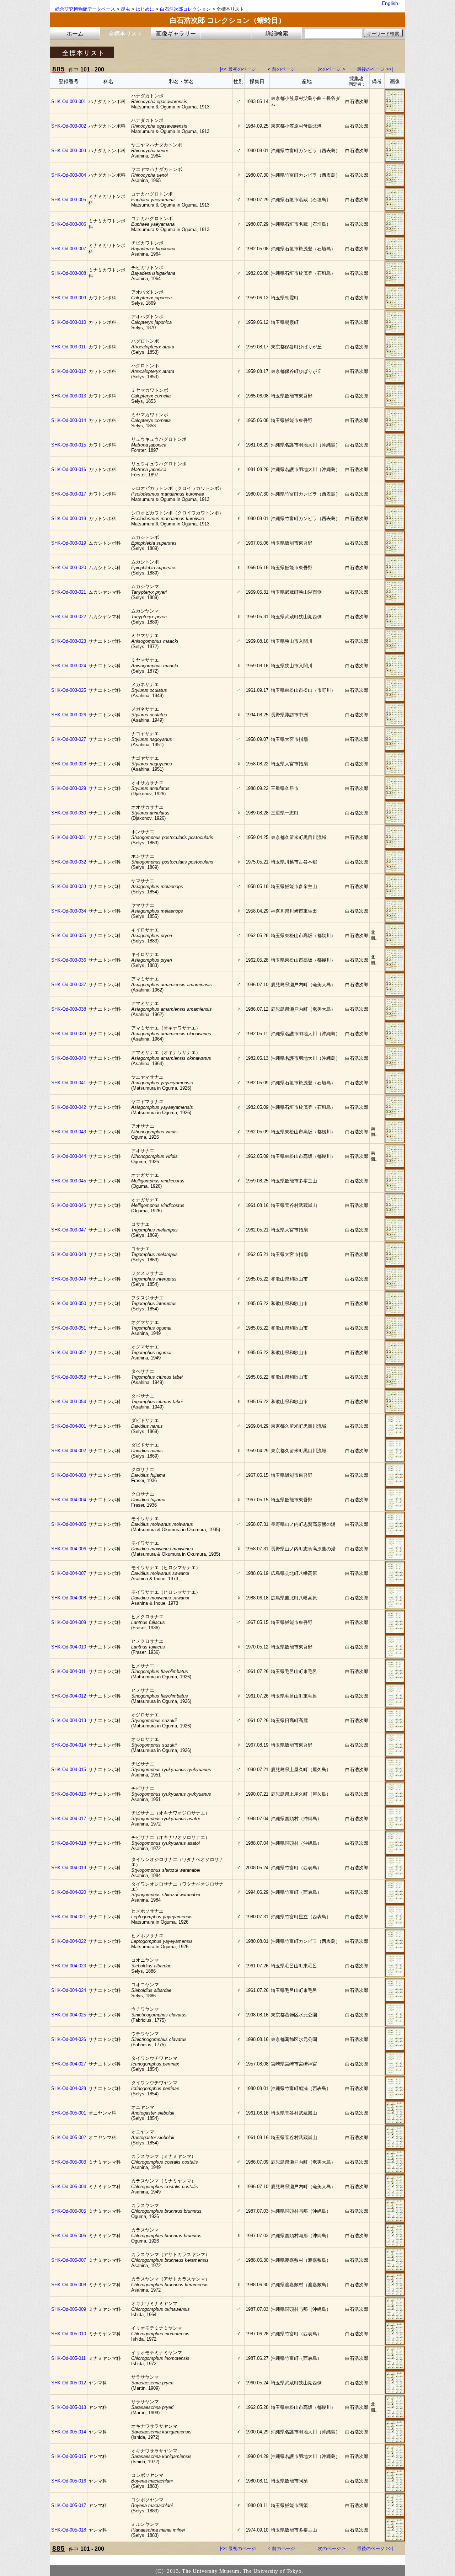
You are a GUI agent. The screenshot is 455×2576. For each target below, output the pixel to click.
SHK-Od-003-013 (69, 396)
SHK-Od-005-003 (69, 2162)
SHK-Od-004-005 (69, 1524)
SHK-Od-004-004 (69, 1500)
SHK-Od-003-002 (69, 126)
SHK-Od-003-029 (69, 788)
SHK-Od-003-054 (69, 1402)
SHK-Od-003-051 (69, 1328)
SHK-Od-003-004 (69, 175)
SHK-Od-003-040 (69, 1058)
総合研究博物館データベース (85, 9)
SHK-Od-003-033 (69, 886)
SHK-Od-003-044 (69, 1156)
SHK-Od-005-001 (69, 2113)
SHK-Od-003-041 (69, 1083)
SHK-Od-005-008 (69, 2285)
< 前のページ (281, 69)
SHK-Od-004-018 (69, 1843)
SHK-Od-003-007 (69, 249)
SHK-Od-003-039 (69, 1034)
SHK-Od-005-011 (68, 2358)
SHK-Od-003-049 (69, 1279)
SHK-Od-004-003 (69, 1475)
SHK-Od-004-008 (69, 1598)
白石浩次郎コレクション (185, 9)
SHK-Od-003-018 (69, 519)
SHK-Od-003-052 (69, 1353)
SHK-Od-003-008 (69, 273)
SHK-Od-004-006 (69, 1549)
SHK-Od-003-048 (69, 1254)
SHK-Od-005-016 (69, 2481)
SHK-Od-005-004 (69, 2187)
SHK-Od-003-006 (69, 224)
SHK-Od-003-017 (69, 494)
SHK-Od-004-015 (69, 1770)
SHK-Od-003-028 (69, 764)
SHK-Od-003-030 (69, 813)
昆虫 (125, 9)
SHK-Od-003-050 (69, 1303)
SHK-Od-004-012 (69, 1696)
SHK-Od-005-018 (69, 2530)
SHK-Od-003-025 (69, 690)
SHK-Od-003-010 (69, 322)
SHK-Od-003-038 (69, 1009)
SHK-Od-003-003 (69, 151)
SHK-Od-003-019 (69, 543)
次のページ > (331, 69)
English (390, 3)
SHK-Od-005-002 (69, 2137)
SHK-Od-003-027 (69, 739)
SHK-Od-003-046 (69, 1205)
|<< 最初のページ (238, 69)
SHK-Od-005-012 (69, 2383)
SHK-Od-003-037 (69, 985)
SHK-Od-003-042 (69, 1107)
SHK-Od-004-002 (69, 1451)
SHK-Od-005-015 (69, 2456)
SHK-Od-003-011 (68, 347)
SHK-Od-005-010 (69, 2334)
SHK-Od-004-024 (69, 1990)
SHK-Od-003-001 (69, 101)
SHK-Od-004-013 (69, 1720)
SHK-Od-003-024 (69, 666)
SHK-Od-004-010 (69, 1647)
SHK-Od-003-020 (69, 568)
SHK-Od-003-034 (69, 911)
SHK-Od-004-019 (69, 1868)
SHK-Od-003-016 (69, 469)
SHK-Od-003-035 (69, 936)
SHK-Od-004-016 (69, 1794)
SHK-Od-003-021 (69, 592)
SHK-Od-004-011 (68, 1671)
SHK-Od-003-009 (69, 298)
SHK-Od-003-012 (69, 371)
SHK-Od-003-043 (69, 1132)
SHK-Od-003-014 (69, 420)
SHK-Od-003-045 (69, 1181)
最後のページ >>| (375, 69)
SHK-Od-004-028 (69, 2088)
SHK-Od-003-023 (69, 641)
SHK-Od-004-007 (69, 1573)
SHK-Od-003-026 (69, 715)
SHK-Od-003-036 (69, 960)
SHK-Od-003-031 (69, 837)
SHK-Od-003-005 (69, 200)
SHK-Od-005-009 (69, 2309)
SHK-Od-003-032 (69, 862)
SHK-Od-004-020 (69, 1892)
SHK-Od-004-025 (69, 2015)
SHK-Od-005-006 (69, 2236)
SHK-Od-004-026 (69, 2039)
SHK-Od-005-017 (69, 2505)
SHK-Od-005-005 (69, 2211)
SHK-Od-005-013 (69, 2407)
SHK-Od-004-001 (69, 1426)
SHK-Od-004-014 (69, 1745)
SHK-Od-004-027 (69, 2064)
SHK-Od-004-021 (69, 1917)
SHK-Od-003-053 (69, 1377)
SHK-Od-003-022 (69, 617)
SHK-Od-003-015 (69, 445)
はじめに (145, 9)
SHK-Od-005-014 (69, 2432)
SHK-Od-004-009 (69, 1622)
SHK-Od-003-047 (69, 1230)
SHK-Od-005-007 (69, 2260)
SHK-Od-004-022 (69, 1941)
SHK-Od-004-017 (69, 1819)
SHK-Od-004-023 (69, 1966)
